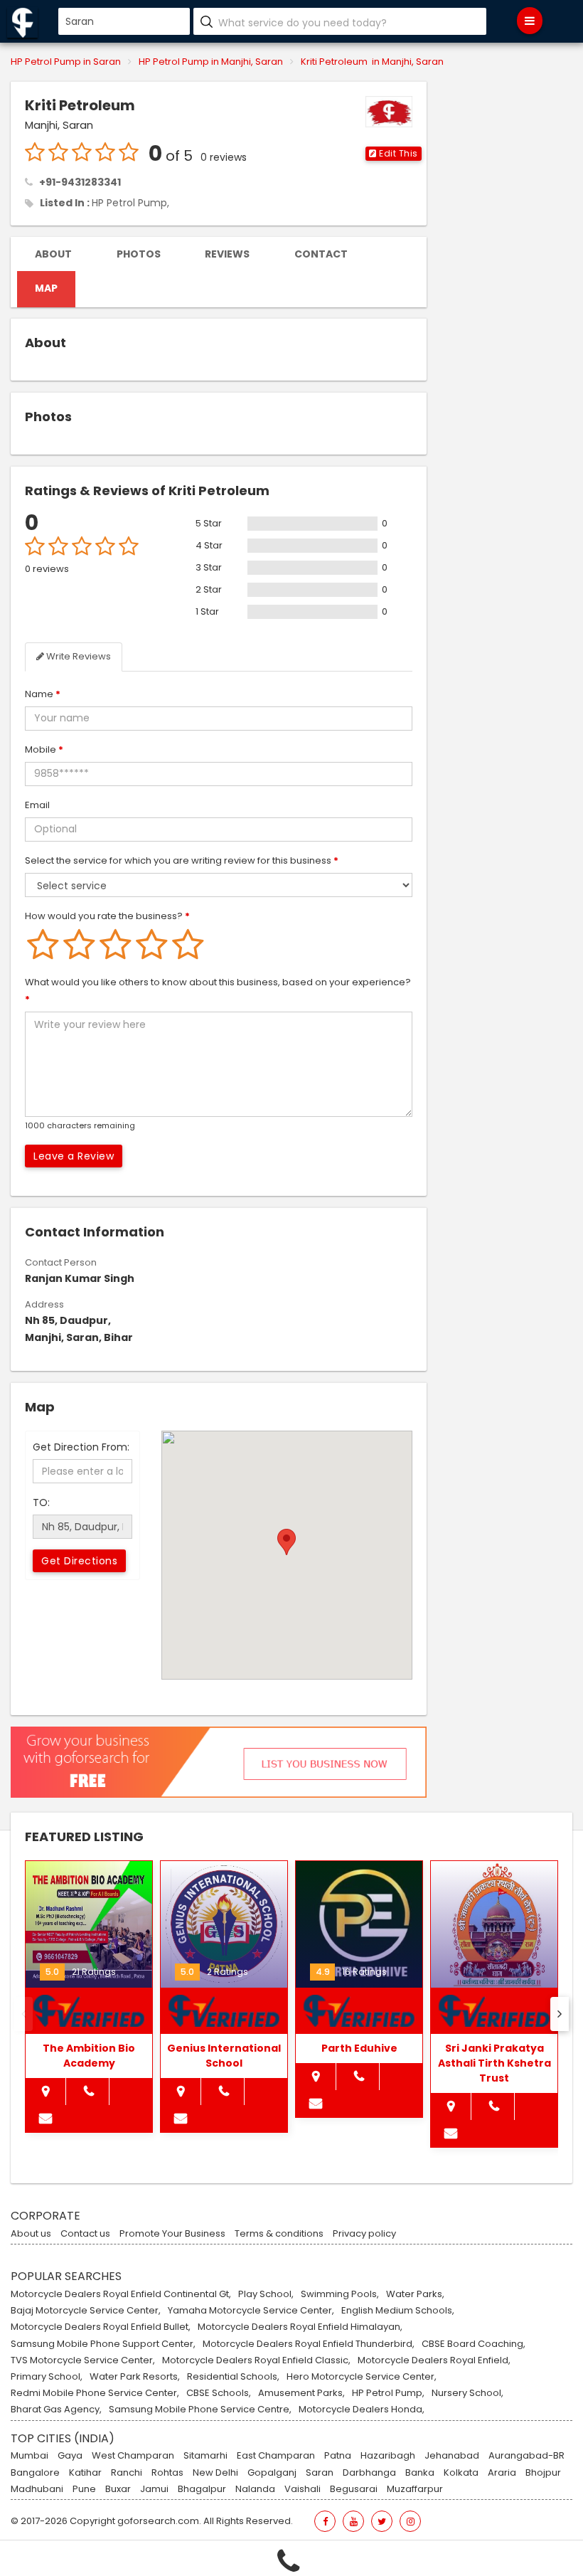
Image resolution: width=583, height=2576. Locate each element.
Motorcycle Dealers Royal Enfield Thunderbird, (309, 2344)
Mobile (44, 749)
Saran (320, 2473)
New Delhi (215, 2473)
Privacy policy (364, 2234)
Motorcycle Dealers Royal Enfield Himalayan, (300, 2327)
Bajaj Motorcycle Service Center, (86, 2311)
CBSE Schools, (219, 2393)
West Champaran (133, 2456)
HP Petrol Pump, (130, 203)
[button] (394, 154)
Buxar (118, 2489)
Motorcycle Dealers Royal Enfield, (434, 2360)
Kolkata (461, 2473)
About (53, 254)
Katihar (85, 2473)
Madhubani (37, 2489)
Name (43, 694)
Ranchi (127, 2473)
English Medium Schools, (398, 2311)
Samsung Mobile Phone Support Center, (103, 2344)
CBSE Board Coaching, (474, 2344)
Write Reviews (77, 656)
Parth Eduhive (359, 2048)
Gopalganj (272, 2473)
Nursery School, (467, 2393)
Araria (502, 2473)
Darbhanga (369, 2473)
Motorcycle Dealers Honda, (362, 2410)
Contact (321, 254)
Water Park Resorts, (135, 2377)
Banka (420, 2473)
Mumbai (30, 2456)
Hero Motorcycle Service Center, (362, 2377)
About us (31, 2234)
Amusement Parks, (301, 2393)
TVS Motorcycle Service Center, (83, 2360)
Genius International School (224, 2056)
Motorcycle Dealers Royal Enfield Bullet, (101, 2327)
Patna (338, 2456)
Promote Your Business (172, 2234)
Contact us (85, 2234)
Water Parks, (415, 2294)
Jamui (154, 2489)
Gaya (70, 2456)
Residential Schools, (233, 2377)
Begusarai (354, 2489)
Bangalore (35, 2473)
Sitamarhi (205, 2456)
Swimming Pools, (340, 2294)
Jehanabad (452, 2456)
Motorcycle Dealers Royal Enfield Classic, (256, 2360)
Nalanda (255, 2489)
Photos (139, 254)
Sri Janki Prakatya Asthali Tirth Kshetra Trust (494, 2063)
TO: (41, 1502)
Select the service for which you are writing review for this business (182, 860)
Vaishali (303, 2489)
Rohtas (167, 2473)
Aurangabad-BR (526, 2456)
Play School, (266, 2294)
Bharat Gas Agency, (56, 2410)
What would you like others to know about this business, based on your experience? (218, 991)
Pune (84, 2489)
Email (37, 805)
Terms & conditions (279, 2234)
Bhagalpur (202, 2489)
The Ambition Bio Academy (89, 2056)
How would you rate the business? (107, 916)
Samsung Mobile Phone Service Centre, (200, 2410)
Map (46, 288)
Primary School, (47, 2377)
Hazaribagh (388, 2456)
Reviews (227, 254)
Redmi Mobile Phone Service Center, (95, 2393)
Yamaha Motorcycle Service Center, (251, 2311)
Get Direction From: (81, 1447)
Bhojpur (543, 2473)
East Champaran (276, 2456)
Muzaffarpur (415, 2489)
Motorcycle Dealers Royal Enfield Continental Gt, (121, 2294)
